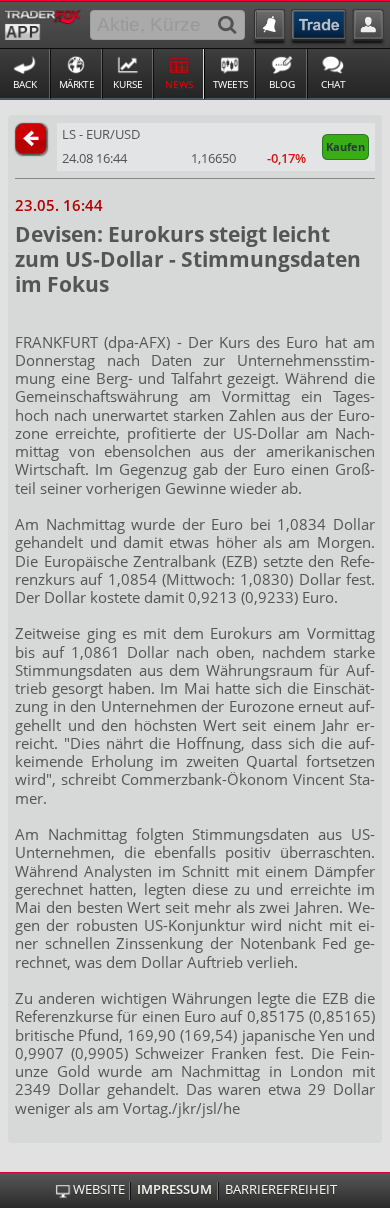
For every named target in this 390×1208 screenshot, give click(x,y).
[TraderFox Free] (42, 23)
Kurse (128, 84)
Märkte (77, 84)
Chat (333, 84)
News (179, 84)
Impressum (174, 1189)
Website (98, 1189)
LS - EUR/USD (101, 134)
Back (25, 84)
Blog (282, 84)
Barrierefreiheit (281, 1189)
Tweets (230, 84)
